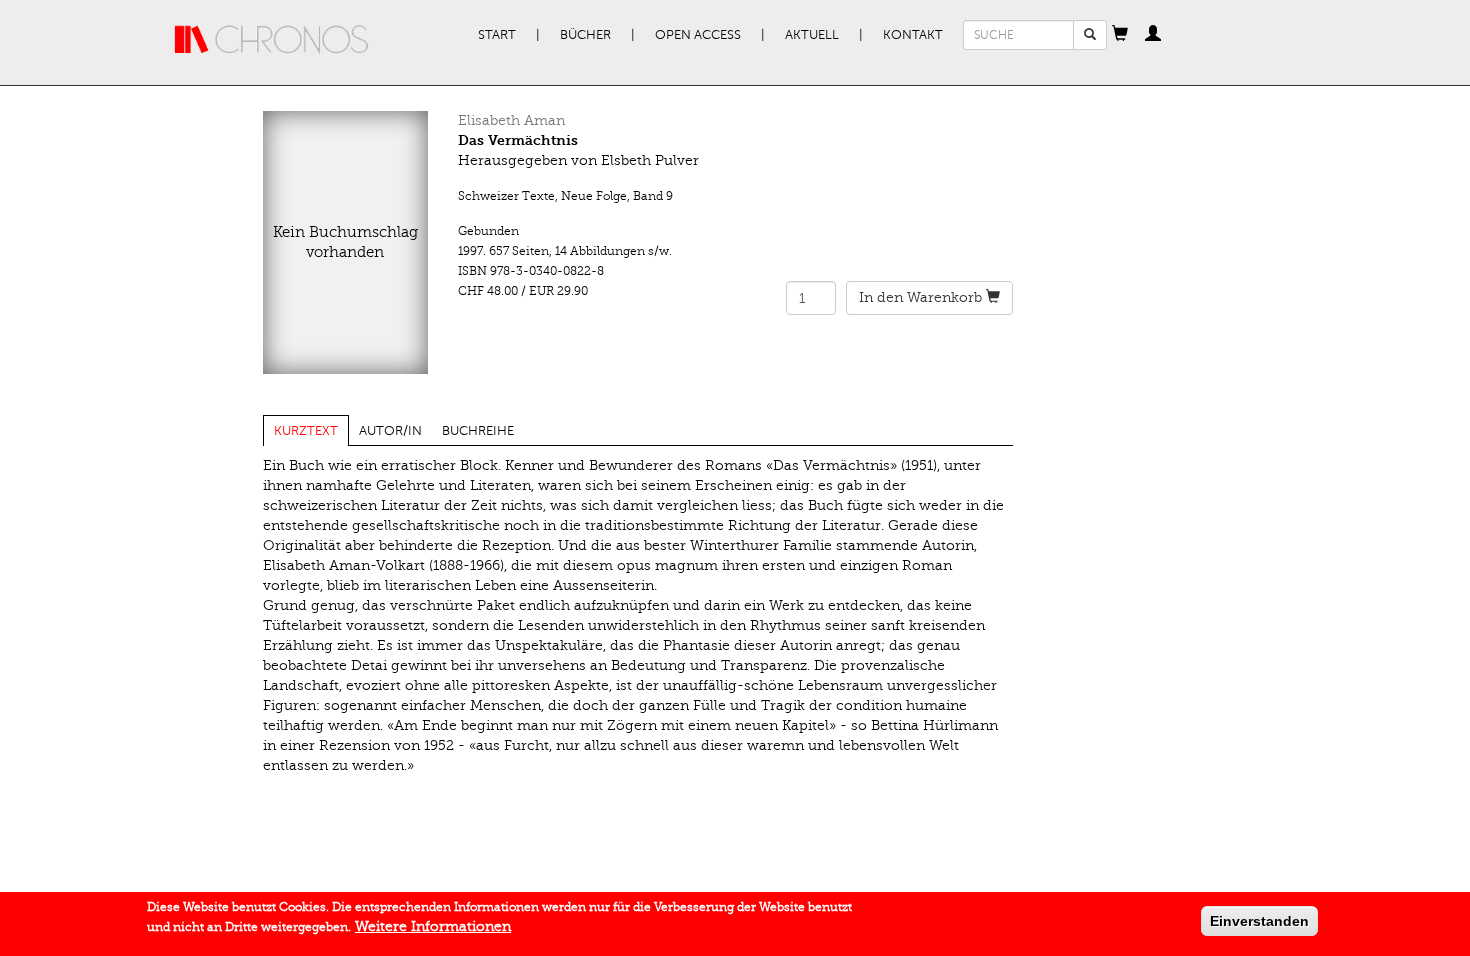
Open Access (698, 35)
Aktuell (812, 35)
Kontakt (913, 35)
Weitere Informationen (433, 926)
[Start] (272, 40)
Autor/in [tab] (390, 431)
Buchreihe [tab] (478, 431)
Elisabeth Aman (511, 120)
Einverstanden (1259, 921)
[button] (1120, 35)
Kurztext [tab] (306, 431)
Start (497, 35)
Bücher (585, 35)
